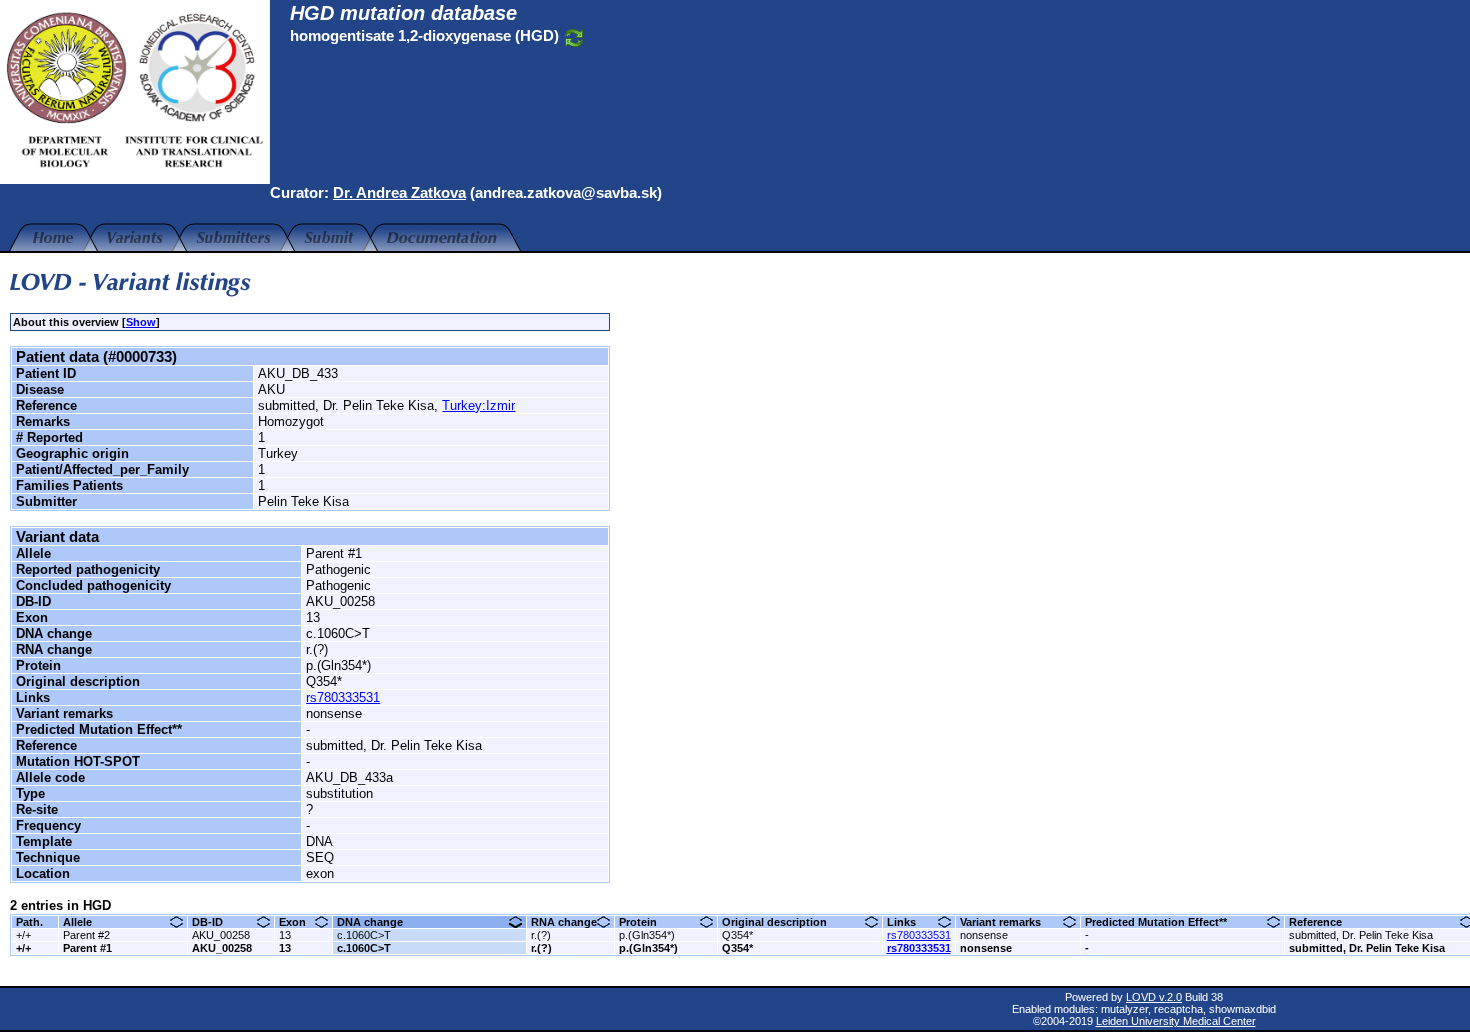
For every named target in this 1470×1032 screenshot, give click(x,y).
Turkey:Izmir (478, 405)
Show (141, 322)
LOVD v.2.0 (1154, 997)
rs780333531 (343, 697)
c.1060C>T (364, 935)
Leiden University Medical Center (1176, 1021)
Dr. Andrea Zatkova (399, 192)
